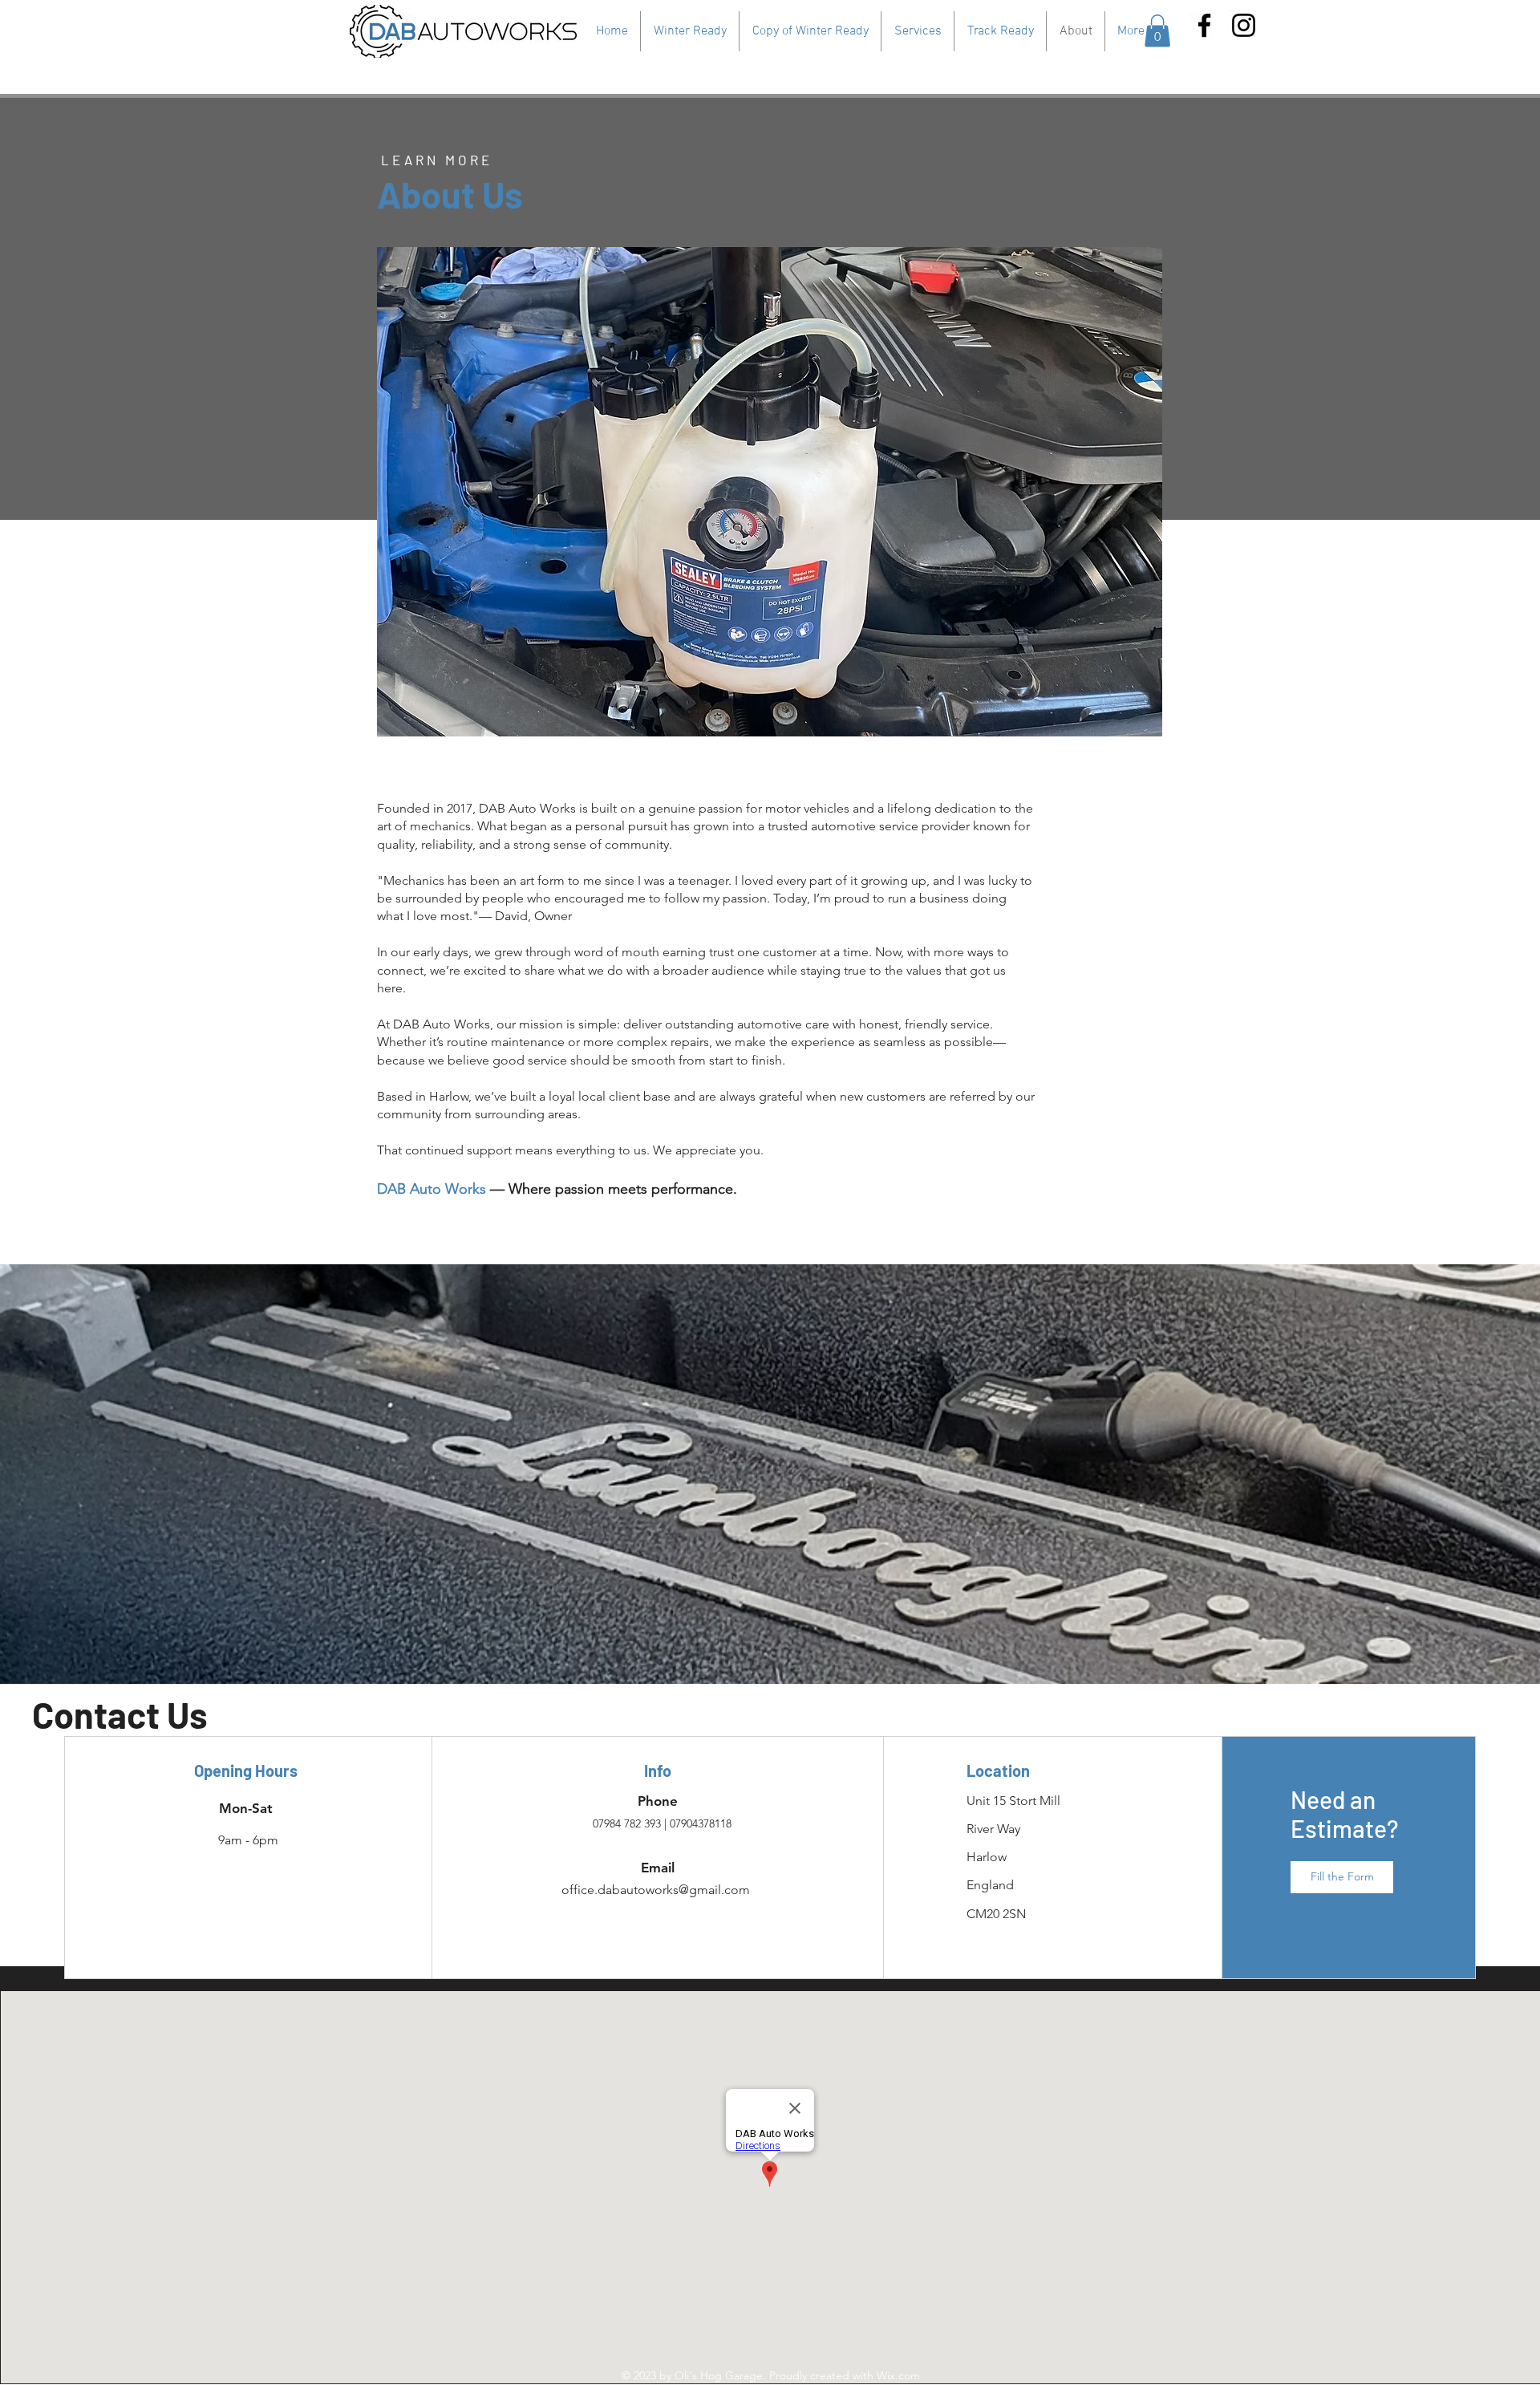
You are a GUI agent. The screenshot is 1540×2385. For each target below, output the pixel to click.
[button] (1157, 31)
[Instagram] (1244, 25)
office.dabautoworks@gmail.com (656, 1890)
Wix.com (898, 2375)
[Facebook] (1204, 25)
